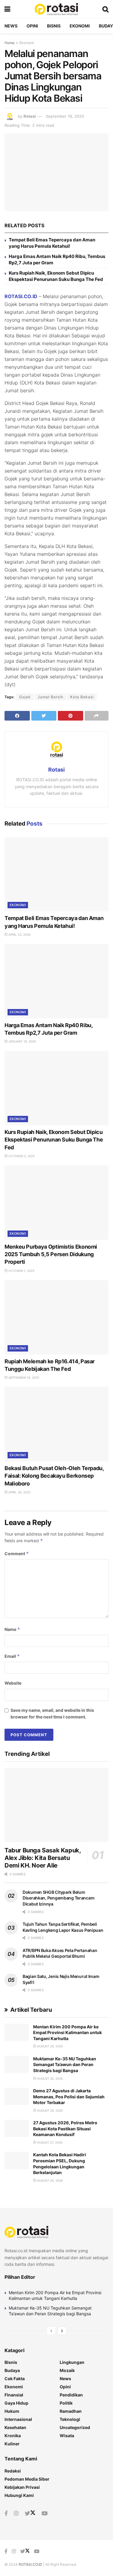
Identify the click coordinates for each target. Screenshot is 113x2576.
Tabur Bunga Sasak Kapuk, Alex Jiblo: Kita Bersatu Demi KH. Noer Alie (42, 1858)
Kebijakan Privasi (22, 2487)
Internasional (18, 2419)
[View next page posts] (62, 2331)
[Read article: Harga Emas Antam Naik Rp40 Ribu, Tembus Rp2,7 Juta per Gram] (56, 981)
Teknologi (70, 2419)
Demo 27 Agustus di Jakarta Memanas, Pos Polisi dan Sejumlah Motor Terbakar (69, 2097)
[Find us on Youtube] (45, 2514)
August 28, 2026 (49, 2046)
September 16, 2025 (23, 1377)
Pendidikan (71, 2395)
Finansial (14, 2395)
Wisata (67, 2436)
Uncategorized (75, 2427)
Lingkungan (72, 2362)
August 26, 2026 (49, 2180)
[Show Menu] (7, 9)
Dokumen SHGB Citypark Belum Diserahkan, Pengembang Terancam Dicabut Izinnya (58, 1898)
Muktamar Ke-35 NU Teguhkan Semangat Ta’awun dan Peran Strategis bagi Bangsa (65, 2065)
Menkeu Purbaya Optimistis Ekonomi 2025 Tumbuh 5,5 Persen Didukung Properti (51, 1254)
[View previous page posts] (51, 2331)
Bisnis (54, 26)
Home (9, 43)
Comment (17, 1554)
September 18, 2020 (65, 116)
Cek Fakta (15, 2379)
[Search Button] (105, 9)
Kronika (13, 2436)
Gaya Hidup (16, 2403)
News (11, 26)
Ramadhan (71, 2411)
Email (12, 1656)
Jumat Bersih (50, 697)
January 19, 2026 (22, 1041)
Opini (32, 26)
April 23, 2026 (19, 935)
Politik (66, 2403)
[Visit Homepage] (56, 9)
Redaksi (13, 2471)
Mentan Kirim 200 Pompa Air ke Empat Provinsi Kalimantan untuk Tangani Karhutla (67, 2033)
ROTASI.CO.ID (21, 296)
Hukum (12, 2411)
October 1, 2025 (21, 1271)
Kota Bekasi (82, 697)
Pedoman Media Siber (27, 2479)
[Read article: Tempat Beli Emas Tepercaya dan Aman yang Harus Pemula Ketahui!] (56, 874)
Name (12, 1629)
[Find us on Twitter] (30, 2514)
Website (13, 1683)
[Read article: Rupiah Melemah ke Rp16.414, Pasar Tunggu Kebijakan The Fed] (56, 1317)
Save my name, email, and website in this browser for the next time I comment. (52, 1713)
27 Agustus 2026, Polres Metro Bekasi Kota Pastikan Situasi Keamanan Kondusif (65, 2129)
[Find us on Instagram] (16, 2514)
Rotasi (30, 116)
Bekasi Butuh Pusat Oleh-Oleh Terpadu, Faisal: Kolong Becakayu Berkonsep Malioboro (54, 1476)
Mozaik (67, 2370)
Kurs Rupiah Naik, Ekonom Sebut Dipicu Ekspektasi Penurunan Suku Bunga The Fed (54, 1140)
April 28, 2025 (19, 1492)
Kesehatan (15, 2427)
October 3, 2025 (21, 1156)
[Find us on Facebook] (6, 2514)
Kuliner (12, 2444)
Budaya (12, 2370)
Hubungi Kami (19, 2495)
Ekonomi (80, 26)
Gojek (25, 697)
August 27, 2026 (49, 2142)
